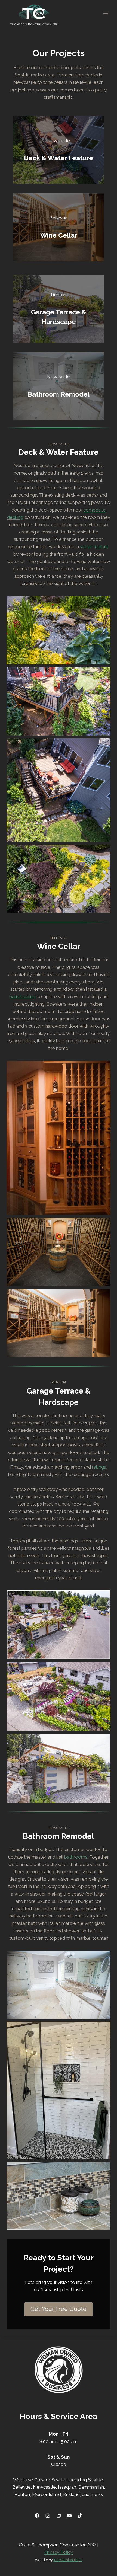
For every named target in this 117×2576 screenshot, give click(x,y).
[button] (59, 630)
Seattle (96, 2480)
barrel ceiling (22, 996)
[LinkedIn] (59, 2516)
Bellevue (21, 2487)
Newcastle (44, 2487)
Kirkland (71, 2494)
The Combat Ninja (68, 2560)
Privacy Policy (59, 2552)
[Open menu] (105, 13)
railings (99, 1467)
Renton (22, 2494)
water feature (94, 546)
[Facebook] (37, 2516)
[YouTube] (69, 2516)
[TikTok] (80, 2516)
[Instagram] (48, 2516)
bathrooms (76, 1857)
